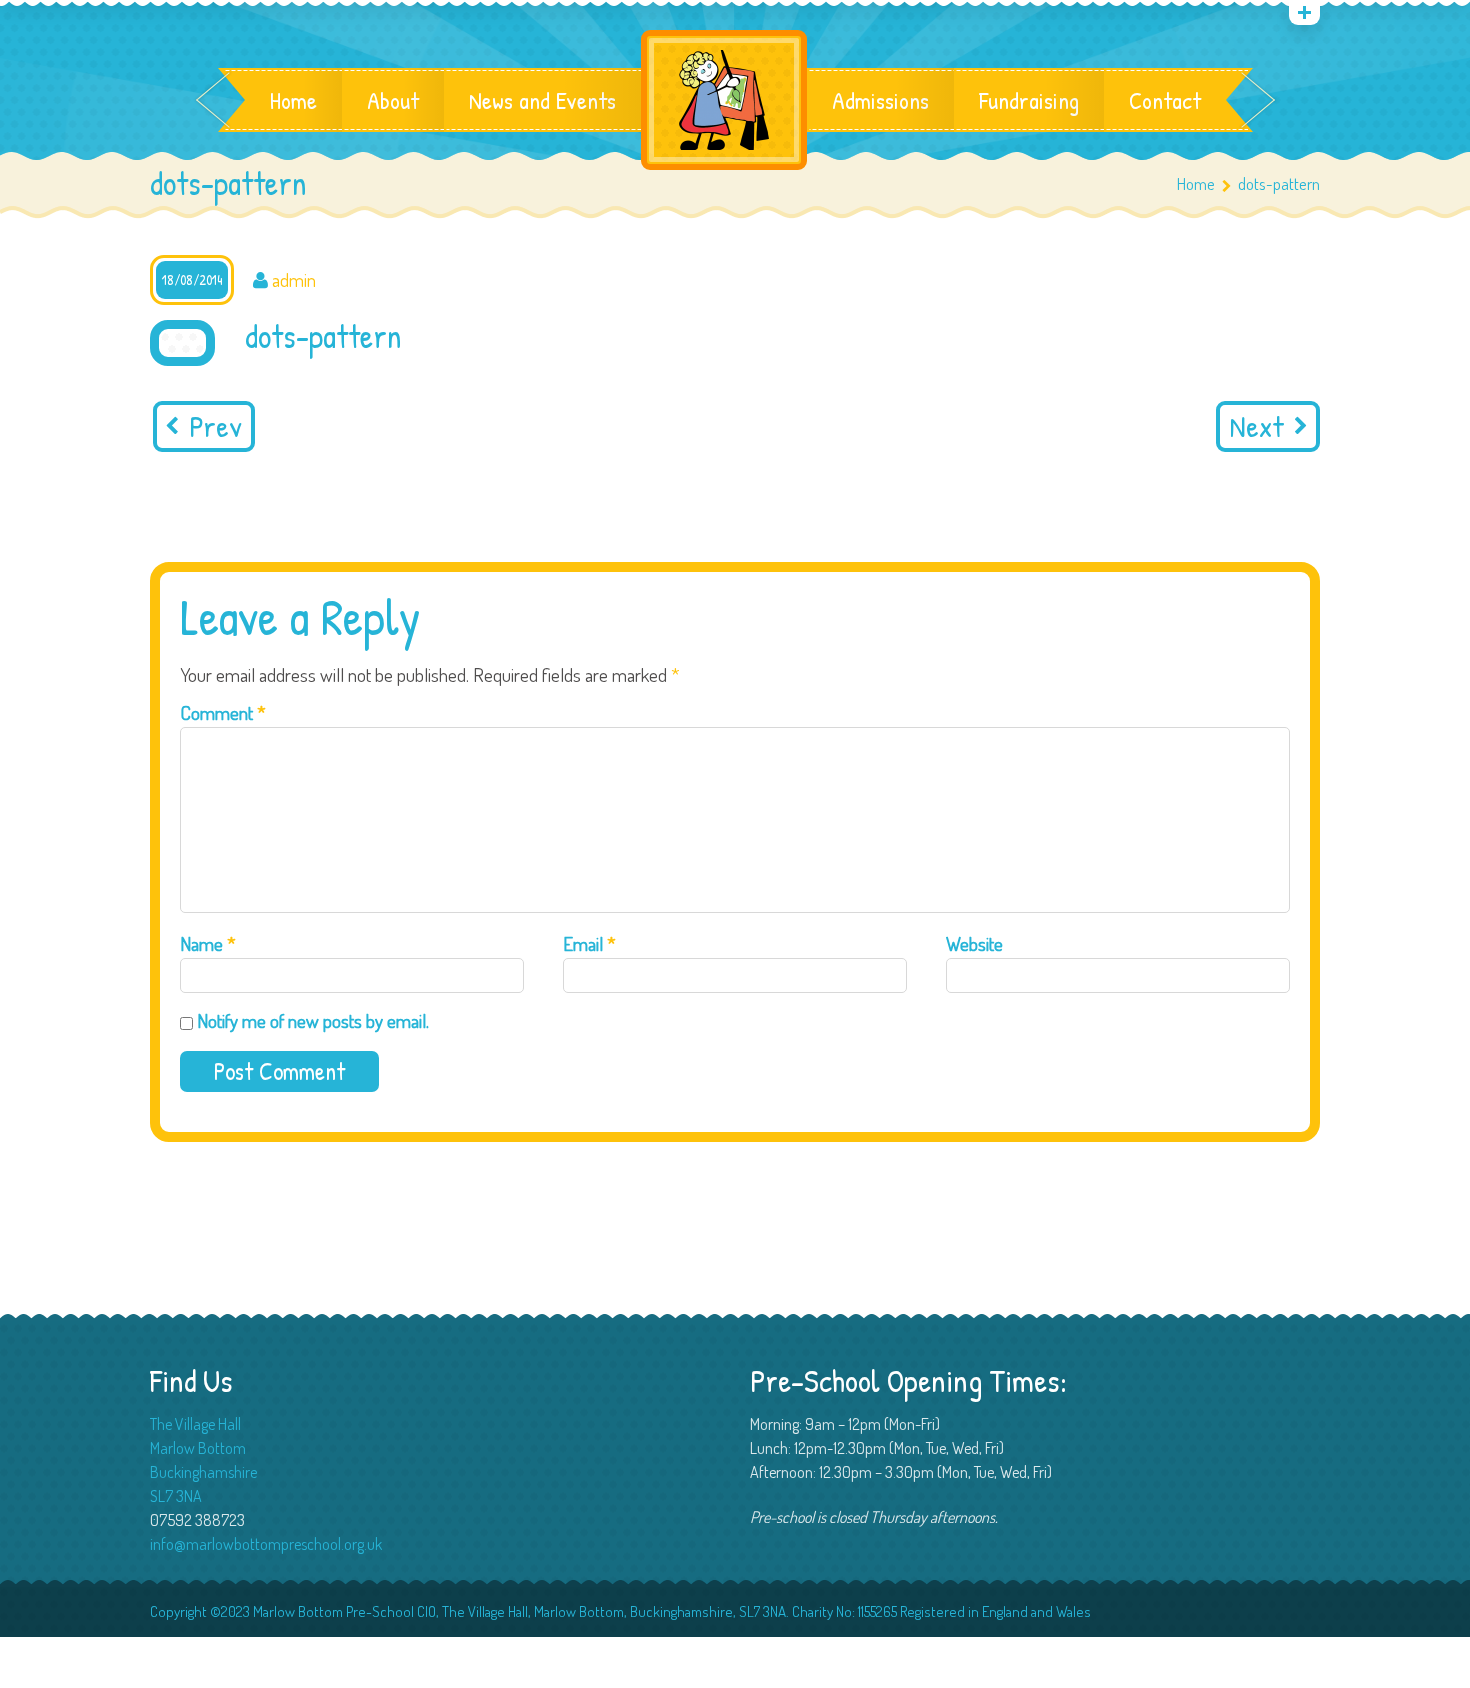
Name (208, 943)
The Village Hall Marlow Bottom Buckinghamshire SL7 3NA (203, 1460)
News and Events (542, 100)
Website (974, 943)
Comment (223, 712)
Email (589, 943)
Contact (1165, 100)
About (393, 100)
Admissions (880, 100)
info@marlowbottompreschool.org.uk (266, 1544)
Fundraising (1029, 100)
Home (293, 100)
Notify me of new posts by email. (313, 1020)
